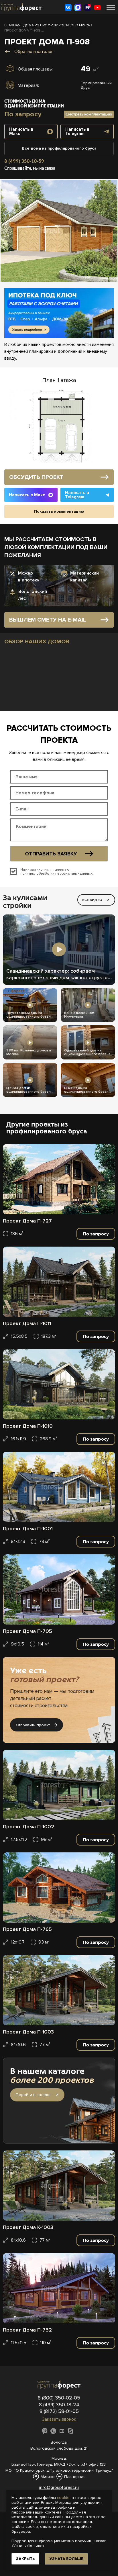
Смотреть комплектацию (89, 114)
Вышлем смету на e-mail (48, 620)
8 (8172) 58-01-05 (59, 2411)
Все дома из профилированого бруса (59, 148)
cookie (63, 2498)
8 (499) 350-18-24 (59, 2405)
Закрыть (25, 2559)
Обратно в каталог (34, 52)
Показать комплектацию (59, 511)
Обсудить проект (36, 477)
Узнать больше (66, 2559)
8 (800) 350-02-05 (59, 2398)
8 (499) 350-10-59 (24, 161)
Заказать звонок (59, 2419)
